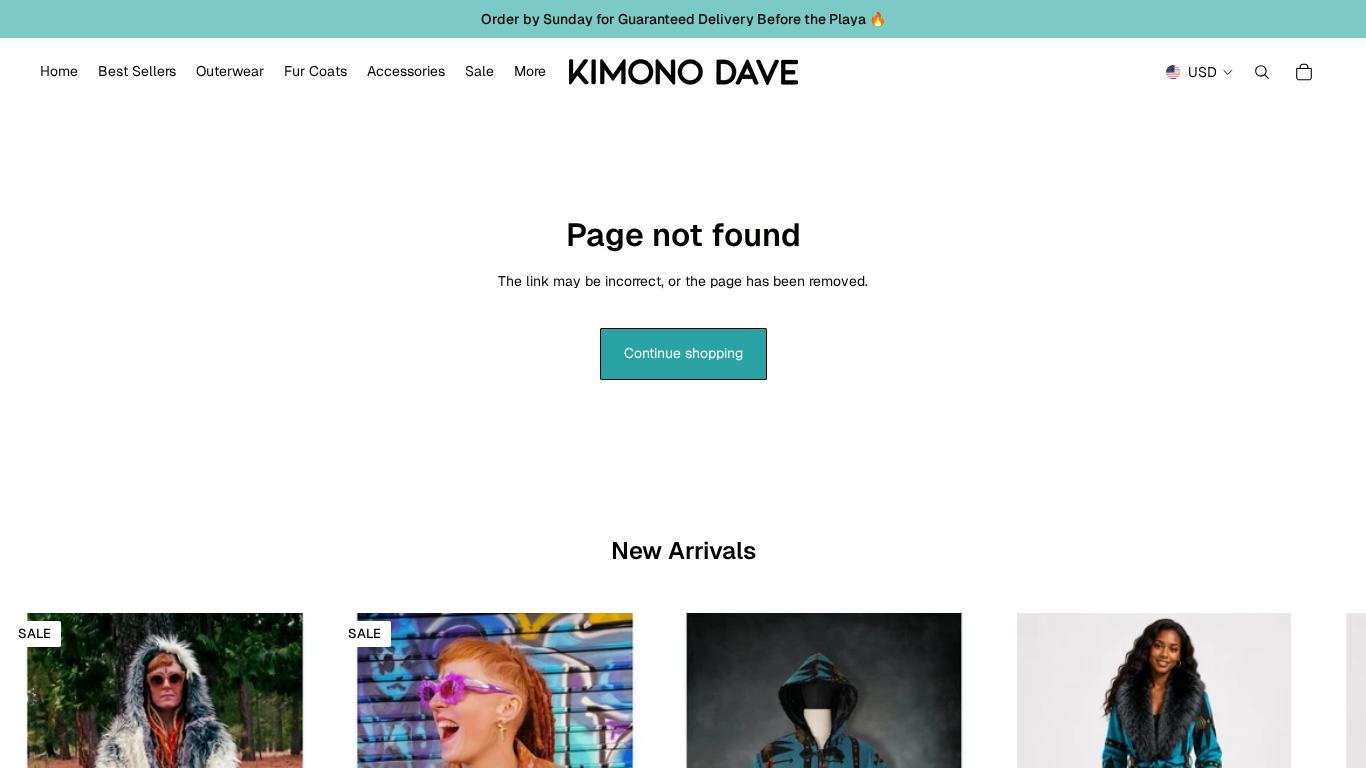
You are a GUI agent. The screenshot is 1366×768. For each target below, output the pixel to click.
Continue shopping (683, 353)
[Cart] (1304, 72)
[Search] (1262, 72)
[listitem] (530, 72)
